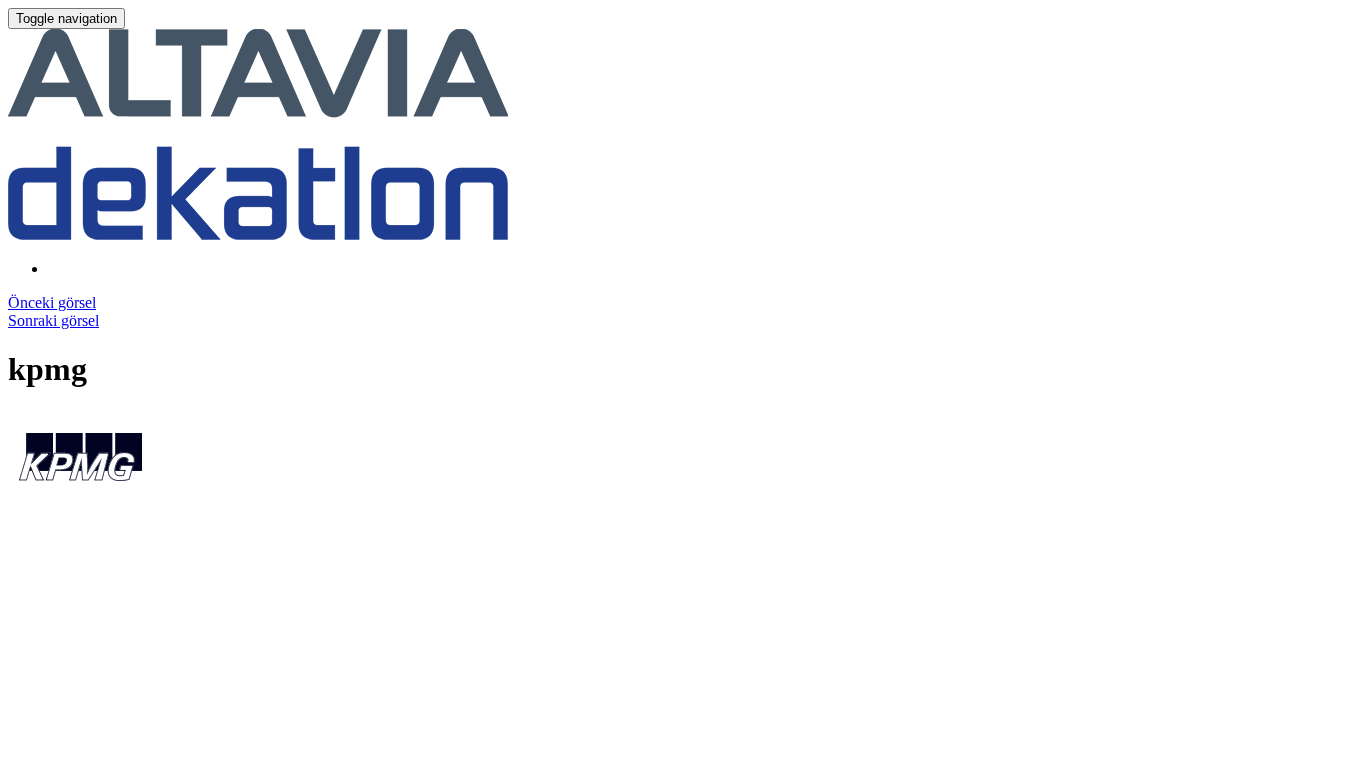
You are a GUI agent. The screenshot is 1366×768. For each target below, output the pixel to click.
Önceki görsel (52, 302)
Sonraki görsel (53, 320)
